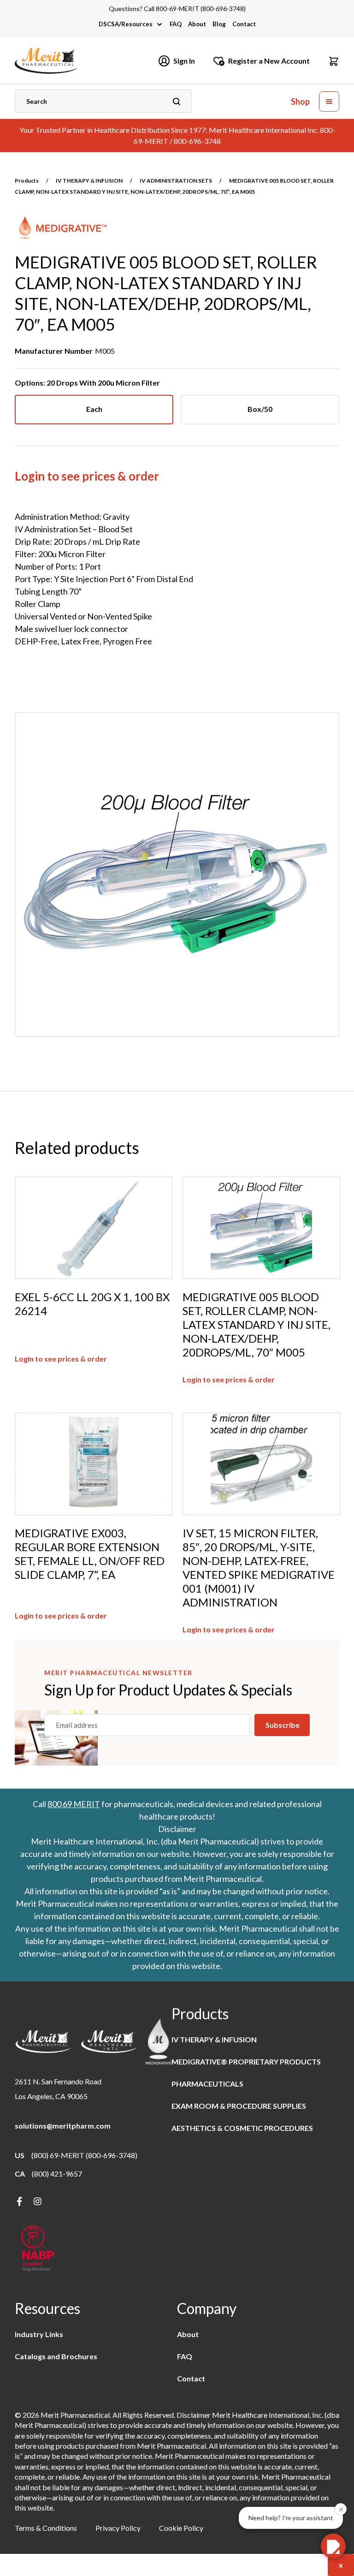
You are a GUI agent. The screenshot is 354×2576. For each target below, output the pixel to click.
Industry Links (39, 2334)
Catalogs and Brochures (56, 2356)
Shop (300, 102)
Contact (244, 24)
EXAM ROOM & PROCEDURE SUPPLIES (239, 2106)
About (197, 24)
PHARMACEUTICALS (207, 2084)
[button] (334, 61)
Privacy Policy (118, 2528)
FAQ (176, 24)
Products (27, 181)
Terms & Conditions (46, 2528)
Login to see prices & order (87, 476)
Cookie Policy (181, 2528)
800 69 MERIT (74, 1804)
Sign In (184, 61)
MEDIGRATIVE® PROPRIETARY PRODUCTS (246, 2061)
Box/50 (260, 409)
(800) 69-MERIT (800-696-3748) (84, 2155)
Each (94, 409)
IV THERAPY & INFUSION (89, 181)
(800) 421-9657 (57, 2174)
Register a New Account (269, 61)
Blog (219, 24)
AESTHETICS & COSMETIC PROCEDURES (242, 2128)
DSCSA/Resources (126, 24)
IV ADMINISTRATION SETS (176, 181)
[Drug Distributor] (38, 2249)
